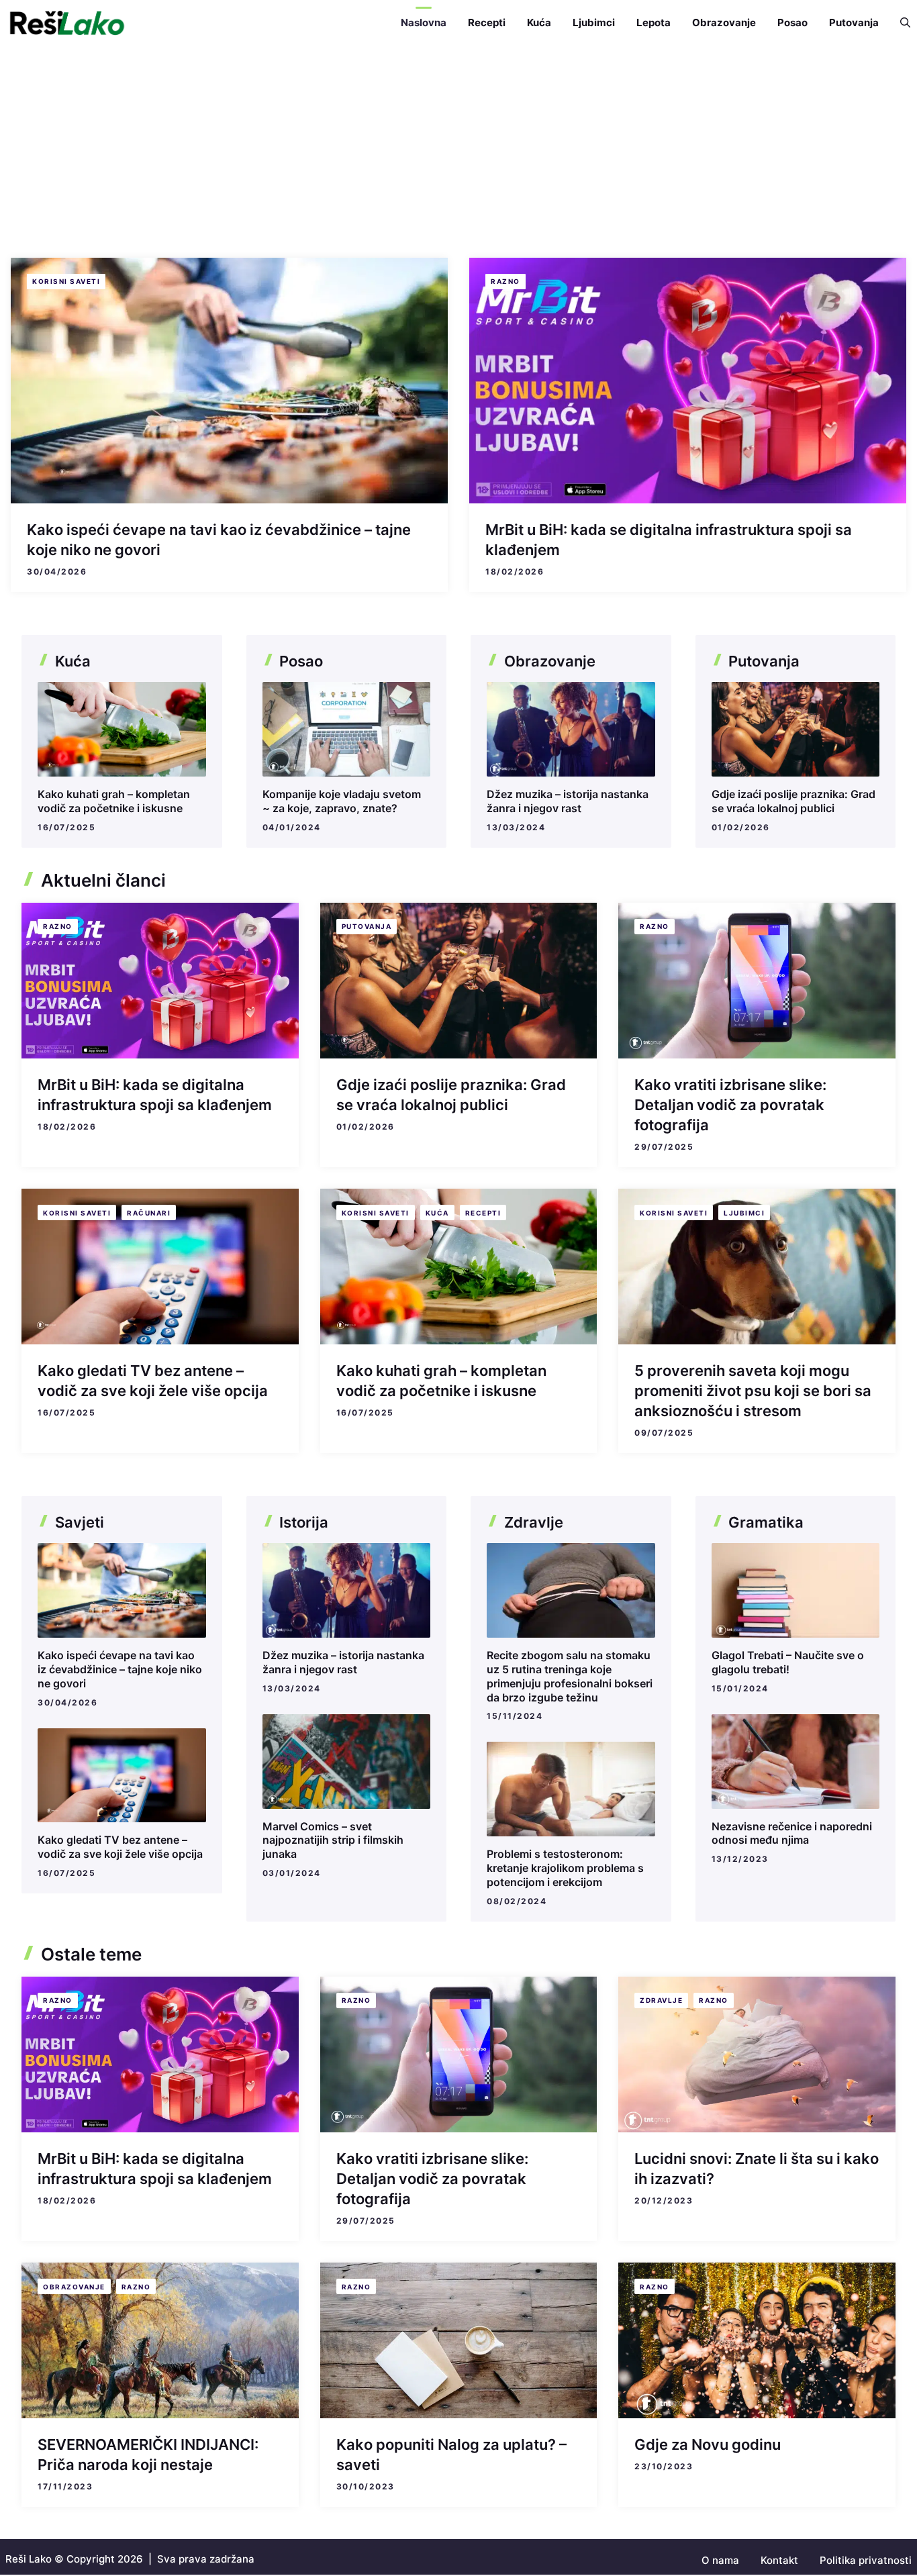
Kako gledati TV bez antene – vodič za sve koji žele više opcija (120, 1847)
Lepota (654, 22)
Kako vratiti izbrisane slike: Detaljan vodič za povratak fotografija (730, 1105)
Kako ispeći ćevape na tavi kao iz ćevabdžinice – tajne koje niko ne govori (120, 1669)
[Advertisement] (458, 146)
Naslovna (424, 22)
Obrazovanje (724, 22)
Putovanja (854, 22)
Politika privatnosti (866, 2560)
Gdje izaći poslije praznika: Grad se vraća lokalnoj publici (793, 801)
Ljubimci (594, 22)
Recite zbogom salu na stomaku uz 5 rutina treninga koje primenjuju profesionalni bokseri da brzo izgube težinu (570, 1676)
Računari (149, 1213)
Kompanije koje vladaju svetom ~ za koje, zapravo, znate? (342, 801)
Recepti (487, 22)
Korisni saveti (66, 281)
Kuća (539, 22)
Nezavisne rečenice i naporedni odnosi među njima (792, 1833)
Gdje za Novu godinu (708, 2444)
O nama (720, 2560)
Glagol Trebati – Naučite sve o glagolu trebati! (788, 1662)
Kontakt (779, 2560)
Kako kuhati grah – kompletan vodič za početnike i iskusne (114, 801)
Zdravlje (661, 2000)
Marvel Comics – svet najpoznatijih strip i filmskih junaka (333, 1840)
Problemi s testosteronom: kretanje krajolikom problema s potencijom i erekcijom (565, 1868)
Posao (792, 22)
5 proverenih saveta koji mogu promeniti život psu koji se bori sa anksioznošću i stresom (753, 1391)
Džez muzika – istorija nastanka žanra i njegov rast (568, 801)
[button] (900, 23)
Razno (505, 281)
